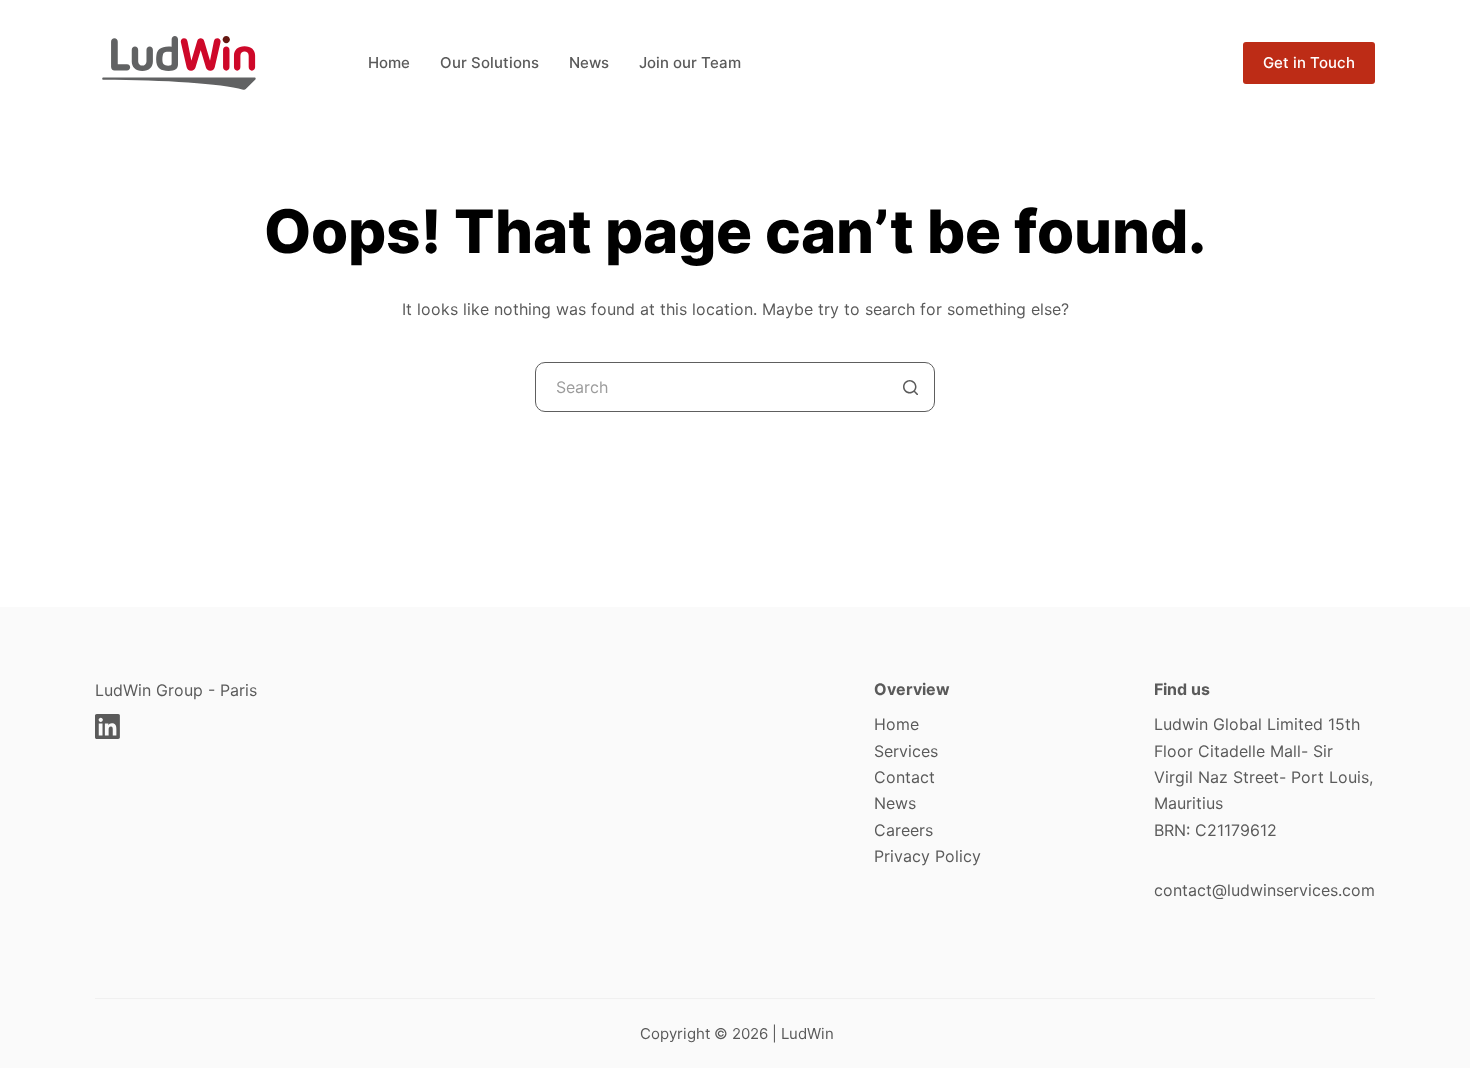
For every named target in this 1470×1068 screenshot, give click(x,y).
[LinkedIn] (107, 726)
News (895, 803)
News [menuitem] (589, 62)
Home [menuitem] (389, 62)
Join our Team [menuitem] (690, 62)
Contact (904, 777)
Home (896, 724)
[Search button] (910, 387)
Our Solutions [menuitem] (489, 62)
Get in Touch (1309, 62)
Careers (903, 830)
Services (906, 751)
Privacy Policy (927, 856)
